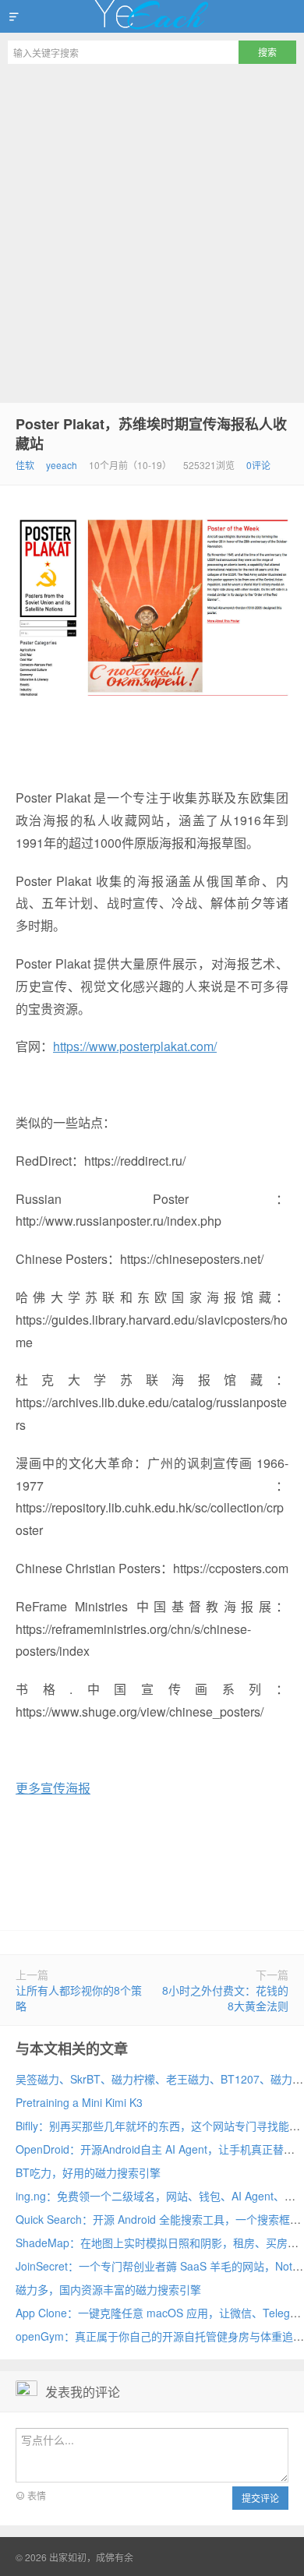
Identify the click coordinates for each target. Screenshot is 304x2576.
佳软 (25, 465)
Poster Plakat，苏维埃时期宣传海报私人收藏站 (151, 434)
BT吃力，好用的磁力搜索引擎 (88, 2172)
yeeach (62, 465)
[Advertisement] (152, 231)
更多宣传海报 (53, 1788)
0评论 (258, 465)
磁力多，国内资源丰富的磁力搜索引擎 (108, 2289)
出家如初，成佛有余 (152, 16)
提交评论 (260, 2498)
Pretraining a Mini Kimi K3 (79, 2102)
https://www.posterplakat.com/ (135, 1046)
